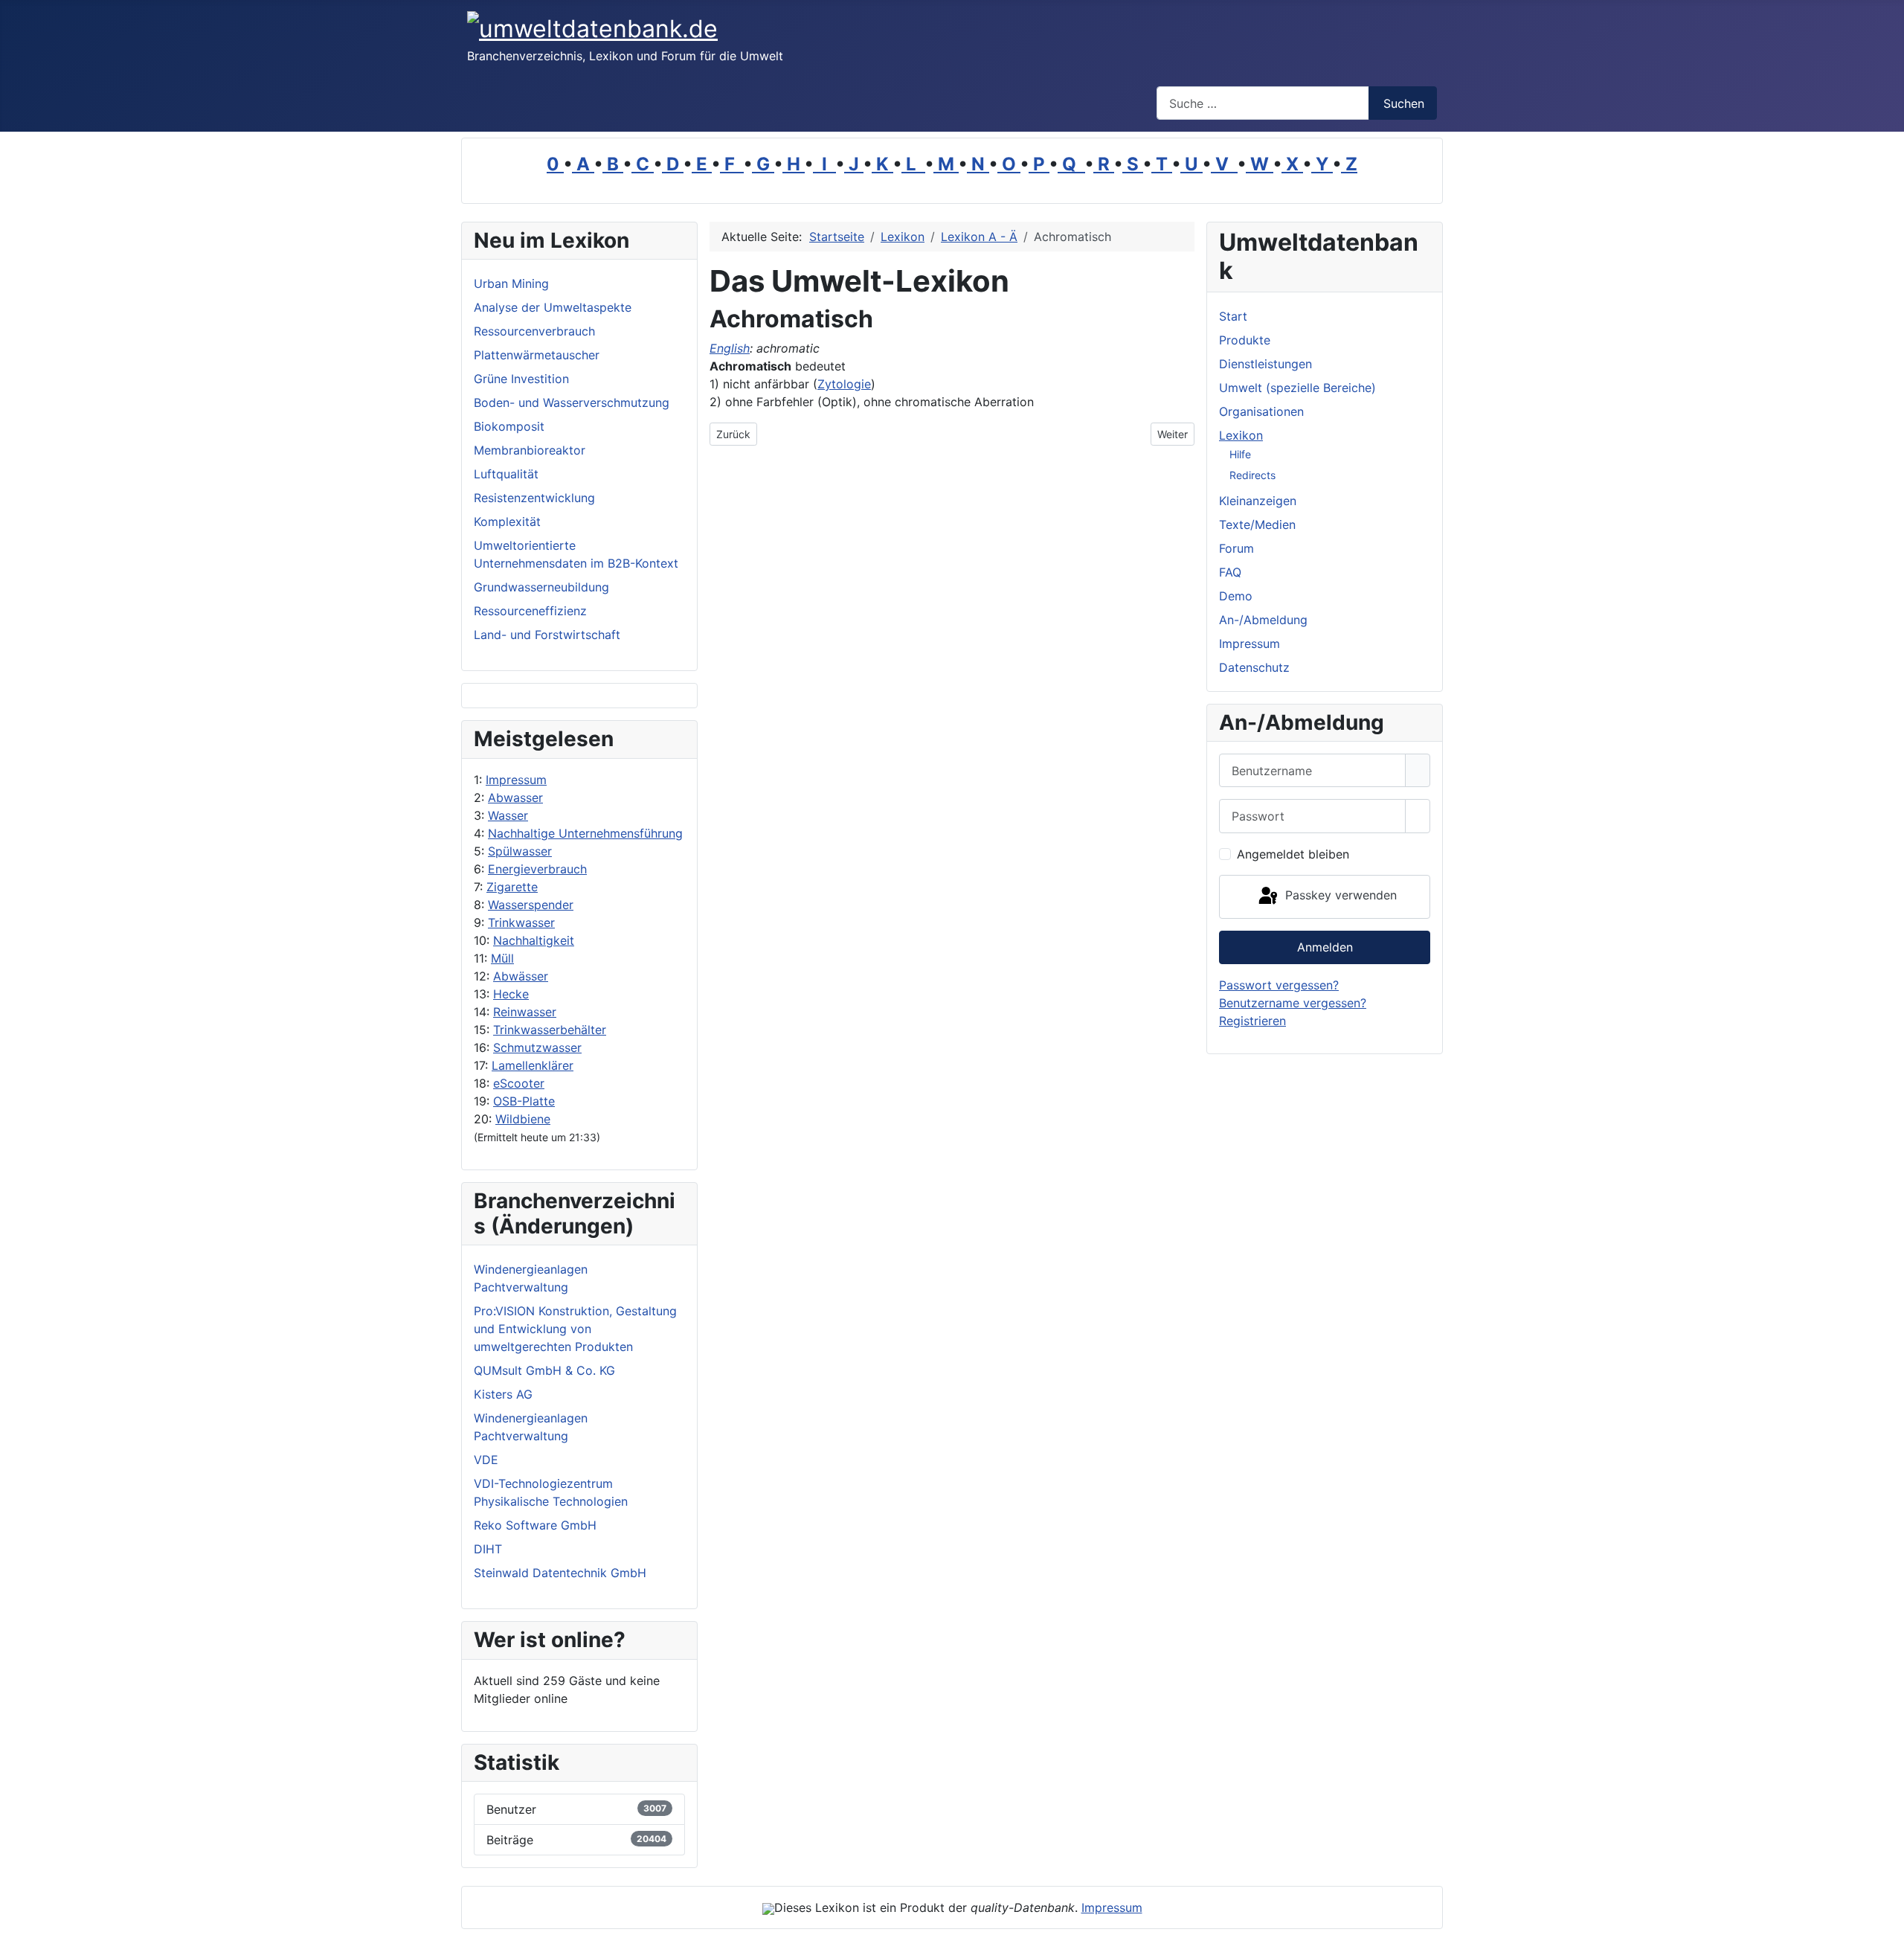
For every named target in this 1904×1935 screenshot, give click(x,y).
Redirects (1252, 475)
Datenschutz (1254, 667)
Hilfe (1240, 454)
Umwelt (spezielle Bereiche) (1297, 388)
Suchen (1404, 103)
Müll (502, 958)
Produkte (1245, 340)
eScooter (519, 1083)
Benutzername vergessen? (1293, 1003)
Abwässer (521, 976)
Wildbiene (523, 1119)
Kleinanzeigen (1258, 501)
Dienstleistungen (1265, 364)
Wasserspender (531, 905)
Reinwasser (525, 1012)
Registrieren (1252, 1021)
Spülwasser (520, 851)
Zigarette (512, 887)
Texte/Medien (1257, 524)
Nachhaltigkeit (534, 940)
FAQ (1230, 572)
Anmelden (1325, 947)
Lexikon (1241, 435)
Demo (1236, 596)
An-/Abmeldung (1263, 620)
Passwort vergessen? (1279, 985)
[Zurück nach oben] (1885, 1916)
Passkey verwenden (1339, 896)
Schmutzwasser (537, 1047)
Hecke (511, 994)
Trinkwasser (521, 922)
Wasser (508, 815)
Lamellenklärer (533, 1065)
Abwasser (515, 798)
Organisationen (1261, 411)
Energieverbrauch (537, 869)
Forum (1236, 548)
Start (1233, 316)
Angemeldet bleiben (1293, 854)
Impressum (516, 780)
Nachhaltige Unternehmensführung (585, 833)
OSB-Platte (524, 1101)
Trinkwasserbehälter (550, 1030)
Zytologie (844, 384)
